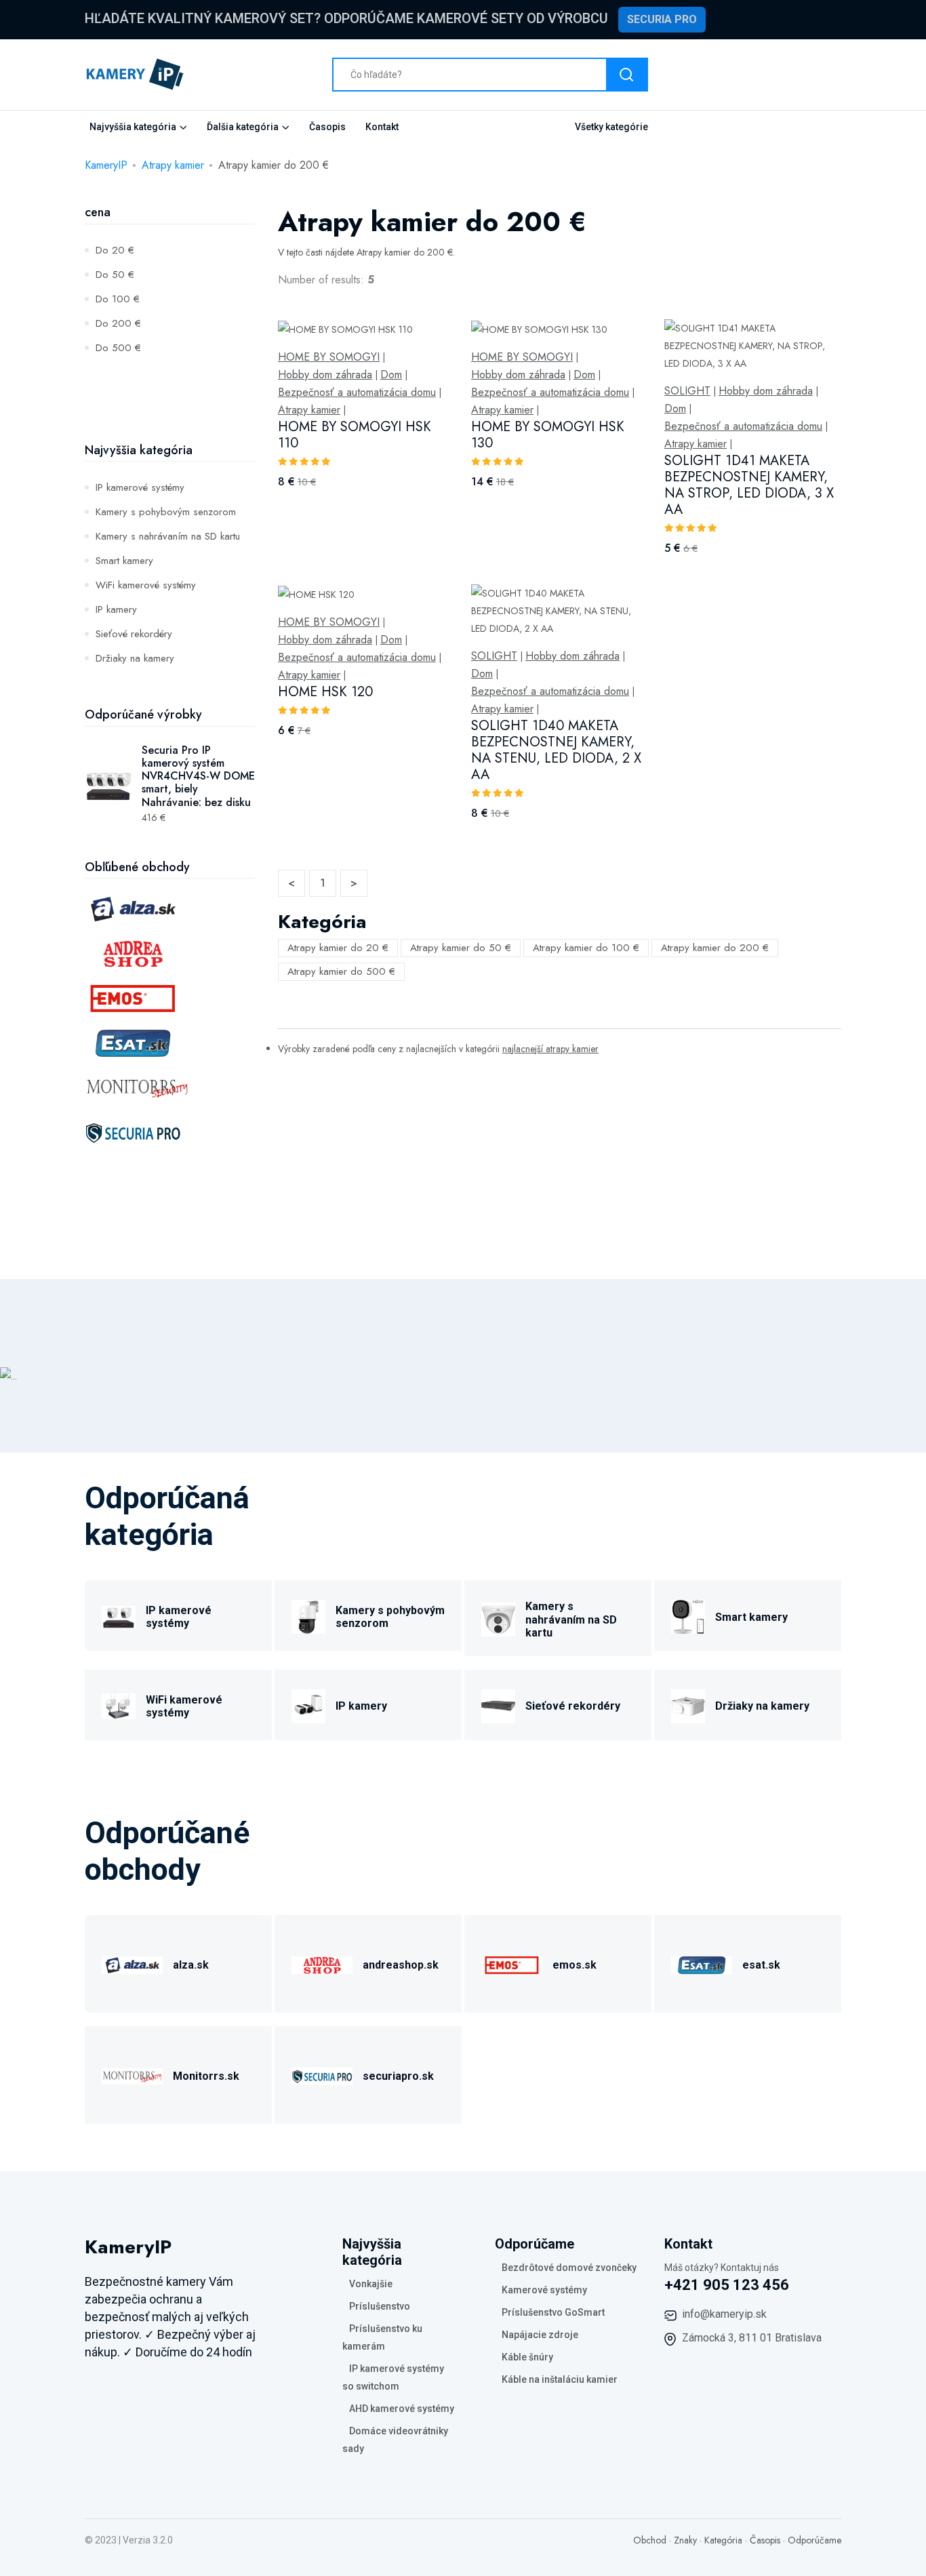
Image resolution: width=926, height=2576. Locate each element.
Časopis (327, 127)
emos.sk (575, 1965)
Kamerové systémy (544, 2290)
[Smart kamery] (688, 1615)
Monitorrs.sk (206, 2076)
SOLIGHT (687, 391)
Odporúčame (814, 2540)
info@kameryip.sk (724, 2314)
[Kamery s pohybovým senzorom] (308, 1615)
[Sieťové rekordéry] (498, 1704)
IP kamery (116, 609)
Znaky (685, 2540)
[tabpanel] (560, 584)
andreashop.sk (401, 1965)
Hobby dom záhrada (325, 375)
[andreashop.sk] (322, 1963)
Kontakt (382, 127)
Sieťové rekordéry (134, 634)
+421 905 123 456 (727, 2285)
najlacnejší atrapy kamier (550, 1049)
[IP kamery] (308, 1704)
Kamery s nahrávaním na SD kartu (168, 536)
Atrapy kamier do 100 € (586, 948)
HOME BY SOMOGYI (329, 357)
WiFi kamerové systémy (146, 585)
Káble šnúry (527, 2357)
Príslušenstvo (380, 2306)
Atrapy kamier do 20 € (338, 948)
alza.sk (191, 1965)
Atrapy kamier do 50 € (461, 948)
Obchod (650, 2540)
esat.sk (761, 1965)
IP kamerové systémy (140, 487)
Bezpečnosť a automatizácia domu (357, 393)
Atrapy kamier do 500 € (341, 971)
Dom (391, 375)
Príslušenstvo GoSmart (553, 2312)
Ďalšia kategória (243, 127)
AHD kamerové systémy (402, 2409)
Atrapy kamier (173, 165)
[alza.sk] (132, 1963)
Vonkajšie (371, 2284)
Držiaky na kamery (135, 658)
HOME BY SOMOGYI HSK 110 (355, 435)
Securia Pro (662, 19)
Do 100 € (118, 299)
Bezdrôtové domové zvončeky (569, 2268)
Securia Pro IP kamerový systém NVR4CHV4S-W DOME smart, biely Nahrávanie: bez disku (198, 776)
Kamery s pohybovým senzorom (166, 512)
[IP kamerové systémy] (119, 1615)
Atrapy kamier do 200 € (715, 948)
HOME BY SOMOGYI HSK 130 (548, 435)
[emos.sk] (512, 1963)
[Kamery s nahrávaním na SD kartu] (498, 1618)
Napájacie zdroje (540, 2335)
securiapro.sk (398, 2076)
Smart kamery (124, 561)
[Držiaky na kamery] (688, 1704)
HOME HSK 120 (325, 692)
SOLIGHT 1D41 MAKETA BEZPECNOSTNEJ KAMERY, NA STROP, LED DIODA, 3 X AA (749, 485)
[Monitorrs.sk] (132, 2074)
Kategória (723, 2540)
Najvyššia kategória (133, 127)
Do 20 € (115, 250)
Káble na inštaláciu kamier (560, 2379)
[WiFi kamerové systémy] (119, 1704)
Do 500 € (118, 348)
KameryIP (106, 165)
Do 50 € (115, 275)
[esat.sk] (702, 1963)
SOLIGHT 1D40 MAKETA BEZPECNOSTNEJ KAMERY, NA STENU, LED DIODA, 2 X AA (556, 750)
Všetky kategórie (611, 127)
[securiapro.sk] (322, 2074)
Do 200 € (118, 323)
